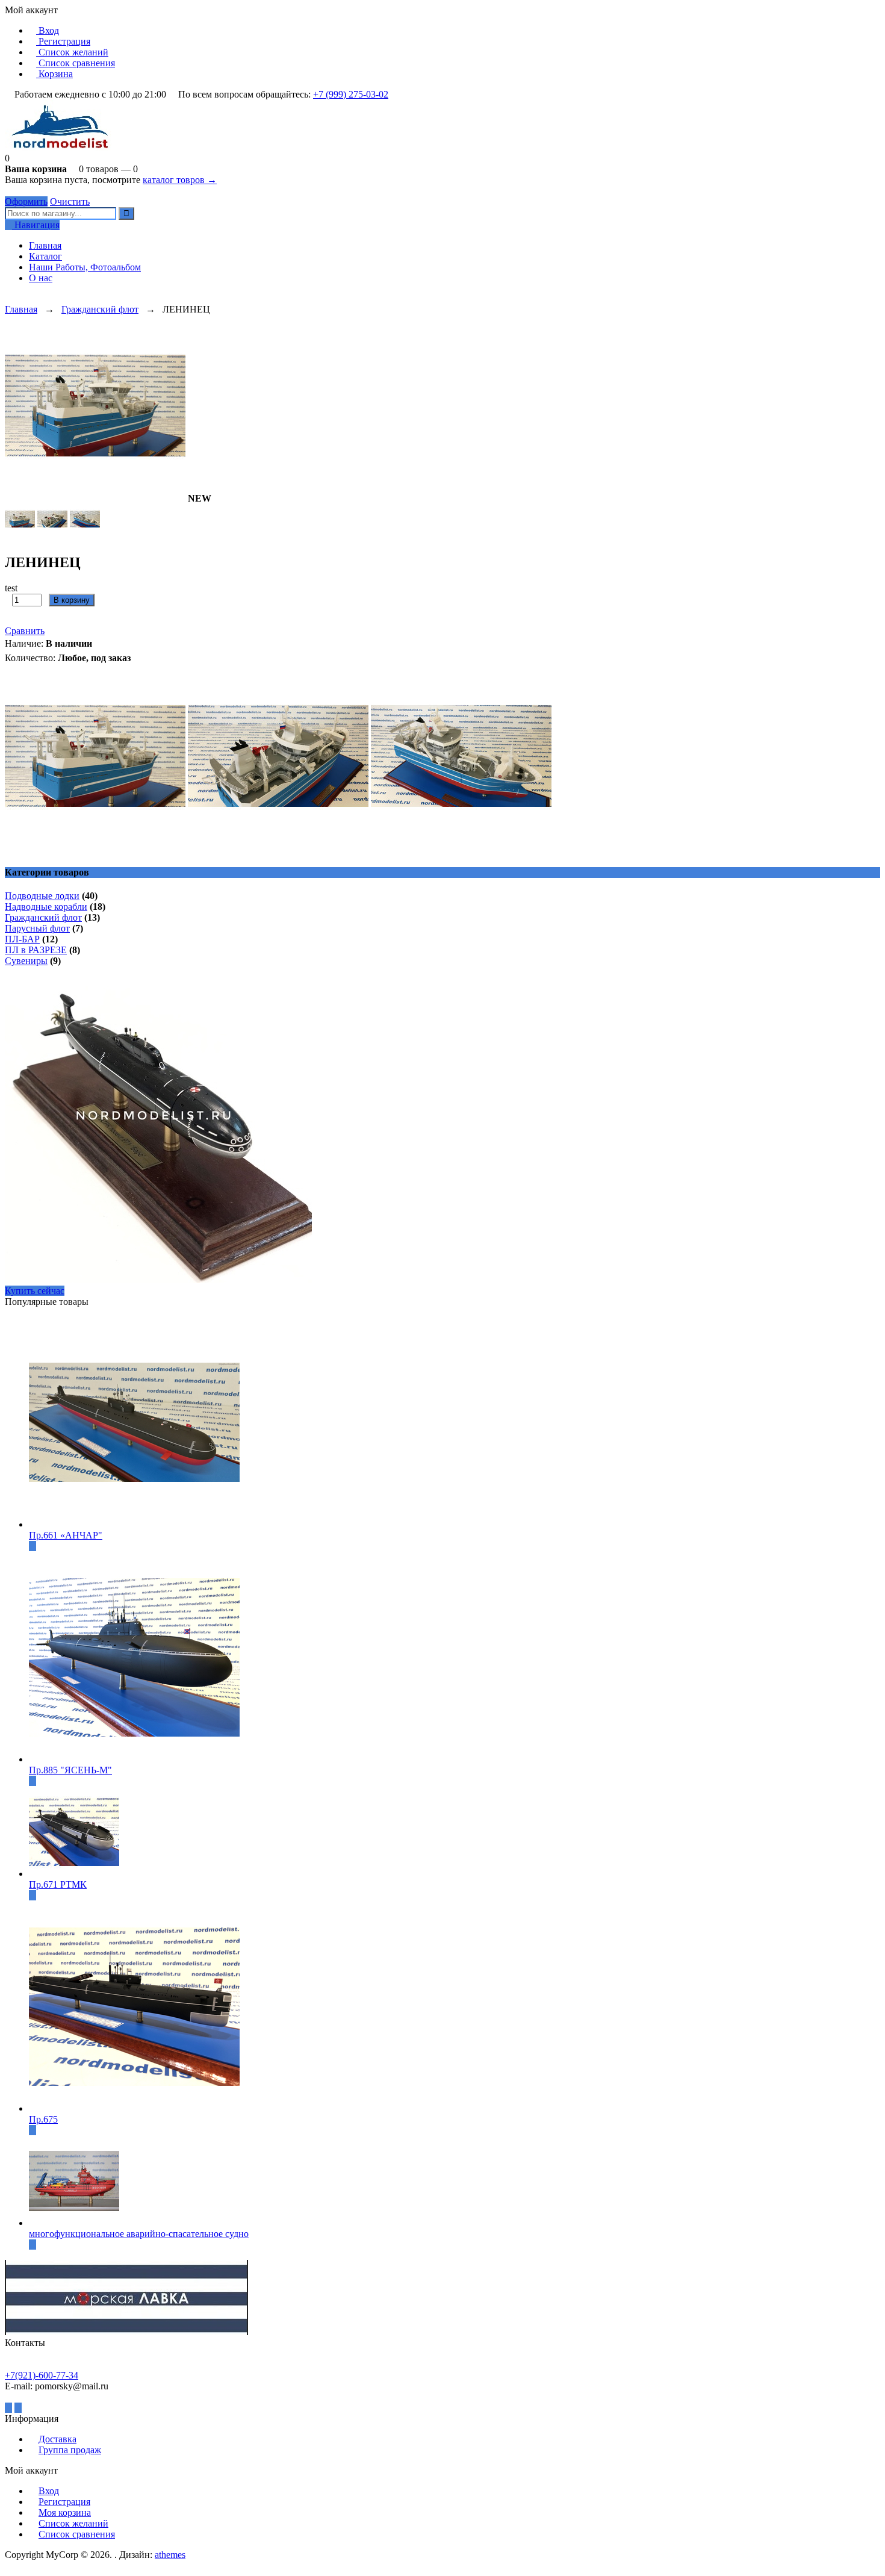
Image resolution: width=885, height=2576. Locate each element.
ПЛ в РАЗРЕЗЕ (36, 950)
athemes (170, 2555)
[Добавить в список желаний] (14, 616)
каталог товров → (180, 180)
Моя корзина (65, 2512)
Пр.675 (43, 2119)
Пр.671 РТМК (58, 1884)
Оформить (26, 201)
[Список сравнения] (18, 298)
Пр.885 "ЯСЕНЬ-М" (70, 1770)
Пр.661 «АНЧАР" (66, 1535)
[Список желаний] (8, 298)
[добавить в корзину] (33, 1546)
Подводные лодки (42, 896)
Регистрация (63, 41)
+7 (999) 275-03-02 (351, 94)
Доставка (57, 2439)
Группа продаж (70, 2450)
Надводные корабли (46, 907)
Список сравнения (76, 63)
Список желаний (72, 52)
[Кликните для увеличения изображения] (95, 405)
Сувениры (26, 961)
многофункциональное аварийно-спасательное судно (139, 2234)
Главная (21, 309)
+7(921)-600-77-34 (42, 2375)
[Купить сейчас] (101, 599)
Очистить (70, 201)
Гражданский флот (100, 309)
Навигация (36, 225)
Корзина (54, 74)
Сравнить (25, 631)
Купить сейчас (35, 1291)
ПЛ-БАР (22, 939)
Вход (48, 30)
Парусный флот (37, 928)
